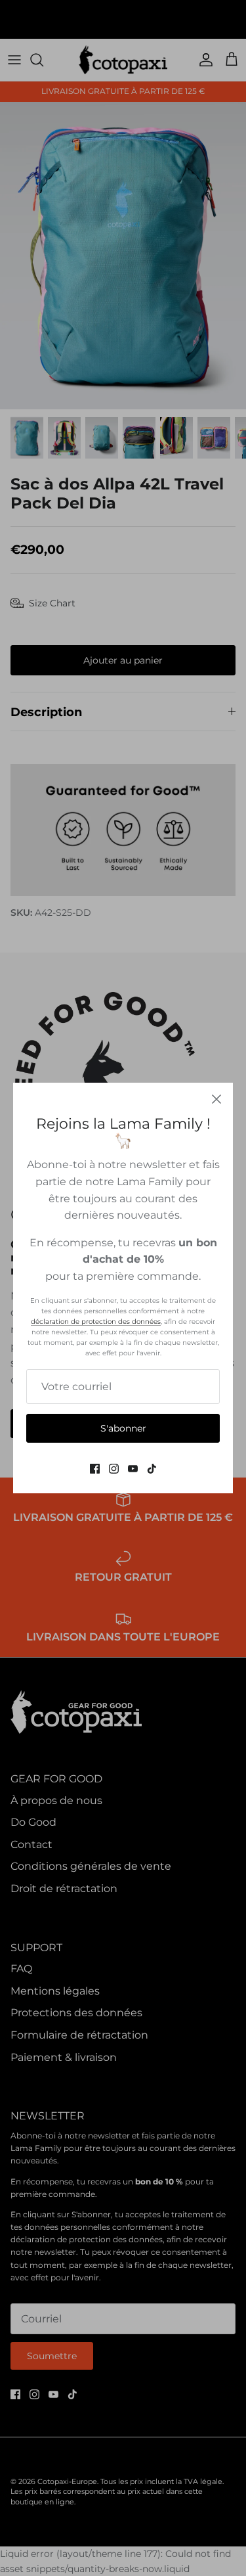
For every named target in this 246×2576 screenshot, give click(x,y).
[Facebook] (95, 1469)
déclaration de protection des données (96, 1322)
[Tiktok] (152, 1469)
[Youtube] (133, 1469)
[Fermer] (216, 1099)
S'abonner (123, 1428)
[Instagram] (114, 1469)
